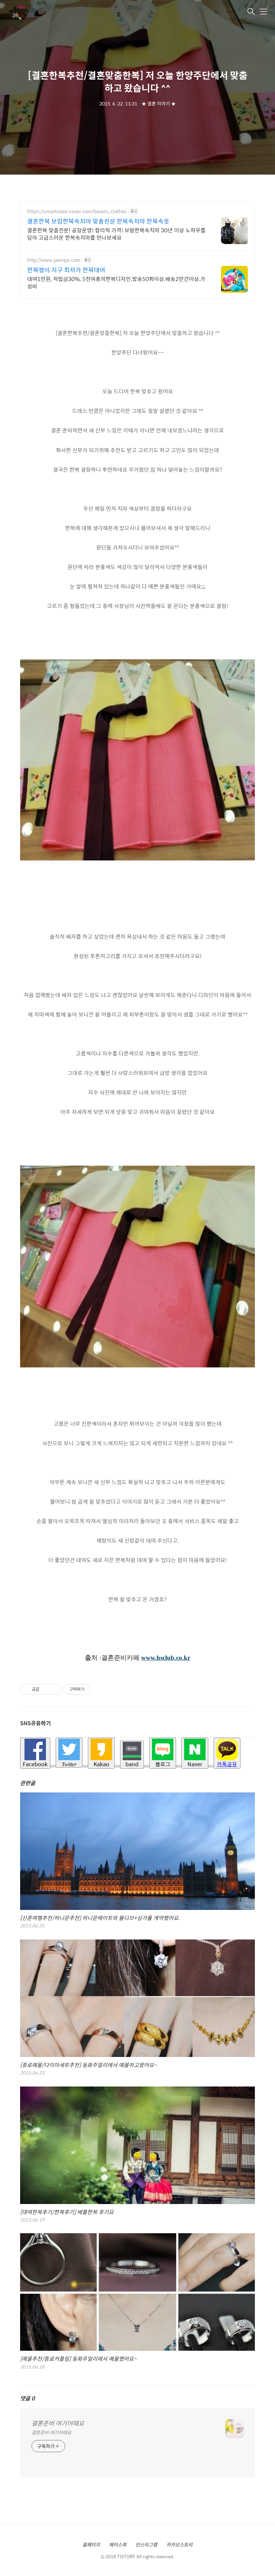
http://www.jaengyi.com (54, 260)
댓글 (27, 2398)
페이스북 (118, 2544)
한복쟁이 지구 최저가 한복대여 (66, 270)
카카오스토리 (179, 2544)
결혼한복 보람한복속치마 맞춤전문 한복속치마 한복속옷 (98, 221)
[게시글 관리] (54, 1689)
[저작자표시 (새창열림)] (93, 1689)
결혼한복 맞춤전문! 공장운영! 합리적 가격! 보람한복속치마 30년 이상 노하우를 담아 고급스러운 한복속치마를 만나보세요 (116, 234)
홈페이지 (91, 2544)
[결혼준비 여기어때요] (42, 12)
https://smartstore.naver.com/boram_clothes (77, 211)
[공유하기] (45, 1689)
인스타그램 (146, 2544)
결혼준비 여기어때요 (58, 2423)
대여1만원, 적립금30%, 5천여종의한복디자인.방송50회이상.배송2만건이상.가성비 (116, 282)
